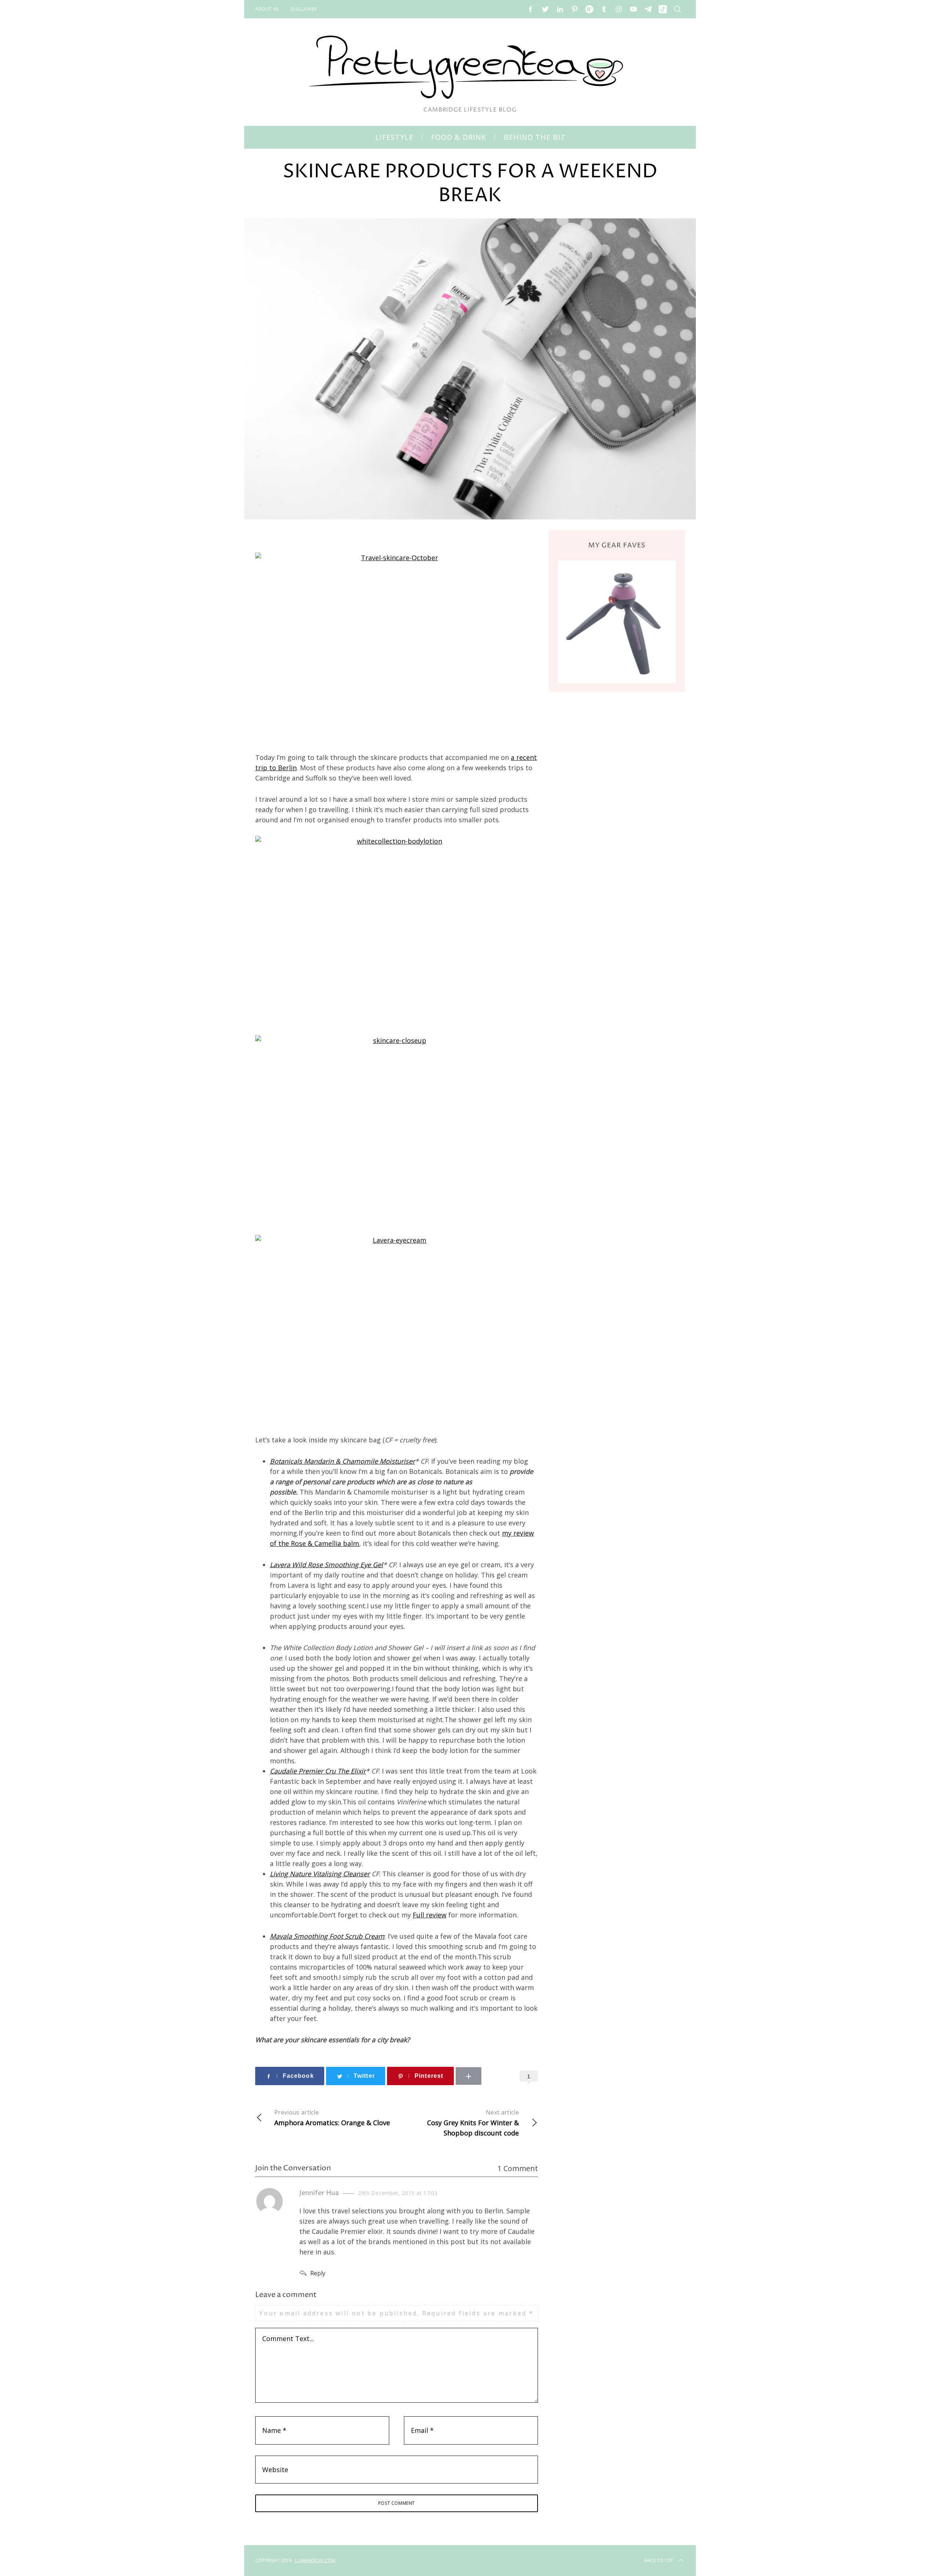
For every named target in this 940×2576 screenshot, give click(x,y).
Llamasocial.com (315, 2560)
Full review (430, 1915)
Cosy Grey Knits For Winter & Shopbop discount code (473, 2123)
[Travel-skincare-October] (397, 647)
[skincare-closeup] (397, 1130)
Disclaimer (304, 9)
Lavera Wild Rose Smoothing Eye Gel (326, 1565)
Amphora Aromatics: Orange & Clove (332, 2118)
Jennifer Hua (319, 2193)
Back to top (659, 2560)
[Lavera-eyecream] (397, 1329)
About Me (267, 9)
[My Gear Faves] (617, 622)
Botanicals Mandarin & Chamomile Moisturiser (342, 1461)
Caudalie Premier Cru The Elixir (318, 1771)
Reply (318, 2273)
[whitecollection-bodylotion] (397, 930)
